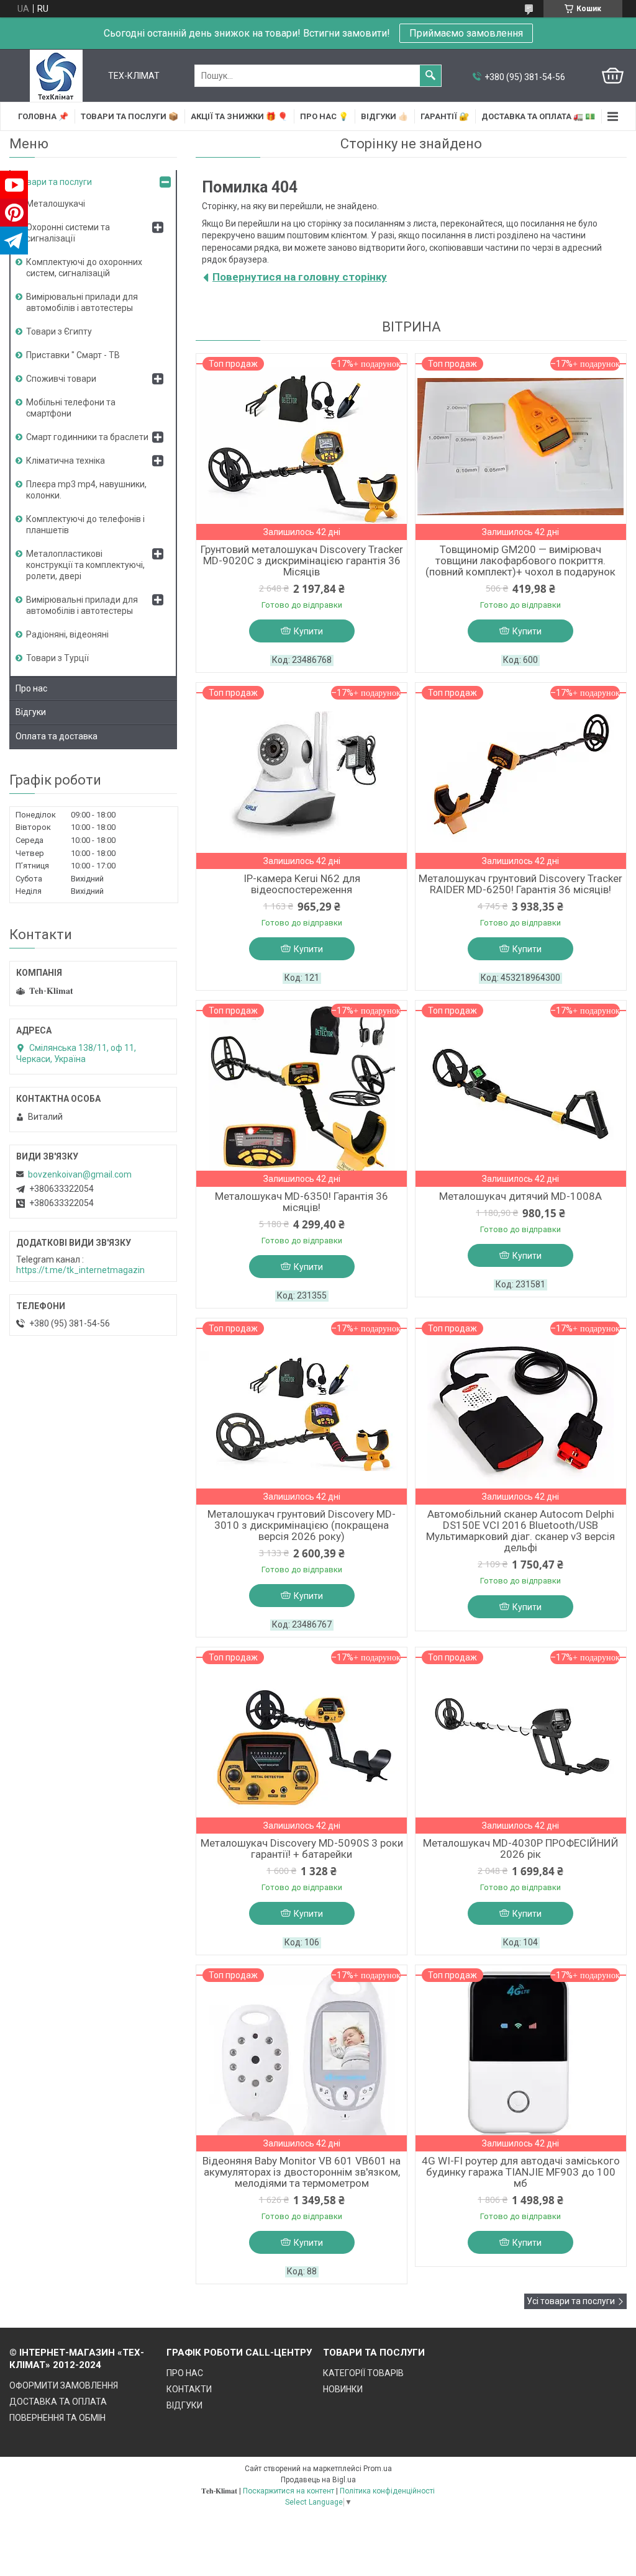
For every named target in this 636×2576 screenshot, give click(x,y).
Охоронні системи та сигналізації (68, 233)
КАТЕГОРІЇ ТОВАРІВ (363, 2373)
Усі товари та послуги (571, 2301)
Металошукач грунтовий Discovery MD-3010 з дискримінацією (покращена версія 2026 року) (302, 1525)
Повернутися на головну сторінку (300, 277)
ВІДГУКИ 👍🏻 (384, 116)
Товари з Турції (57, 658)
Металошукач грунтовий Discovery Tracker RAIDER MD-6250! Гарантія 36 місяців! (520, 884)
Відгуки (31, 712)
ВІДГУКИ (184, 2405)
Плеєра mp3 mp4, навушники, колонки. (86, 490)
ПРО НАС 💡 (324, 116)
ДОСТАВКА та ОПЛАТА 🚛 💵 (538, 116)
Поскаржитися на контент (288, 2491)
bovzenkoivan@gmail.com (80, 1174)
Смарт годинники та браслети (87, 437)
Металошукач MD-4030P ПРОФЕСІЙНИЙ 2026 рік (521, 1849)
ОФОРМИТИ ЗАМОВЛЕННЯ (64, 2385)
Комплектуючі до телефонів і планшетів (85, 525)
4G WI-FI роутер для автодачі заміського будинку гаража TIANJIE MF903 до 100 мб (521, 2172)
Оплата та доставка (57, 736)
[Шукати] (430, 76)
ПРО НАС (185, 2373)
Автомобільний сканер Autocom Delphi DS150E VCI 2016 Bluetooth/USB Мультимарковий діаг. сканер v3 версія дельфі (520, 1531)
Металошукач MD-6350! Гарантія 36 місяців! (302, 1202)
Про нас (31, 688)
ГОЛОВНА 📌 (43, 116)
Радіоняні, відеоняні (67, 634)
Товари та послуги (54, 182)
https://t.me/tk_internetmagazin (80, 1270)
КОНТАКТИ (189, 2389)
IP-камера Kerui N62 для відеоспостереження (302, 884)
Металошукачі (56, 204)
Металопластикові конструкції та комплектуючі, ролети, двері (85, 565)
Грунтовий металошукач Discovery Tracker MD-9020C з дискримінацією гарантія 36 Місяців (302, 561)
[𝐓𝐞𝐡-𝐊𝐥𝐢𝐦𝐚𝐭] (56, 76)
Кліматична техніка (66, 461)
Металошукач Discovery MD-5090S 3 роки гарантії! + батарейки (302, 1849)
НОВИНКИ (343, 2389)
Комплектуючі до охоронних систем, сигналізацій (84, 268)
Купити (308, 631)
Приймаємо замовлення (466, 33)
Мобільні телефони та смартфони (71, 408)
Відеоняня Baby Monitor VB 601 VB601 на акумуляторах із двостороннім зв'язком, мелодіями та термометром (302, 2172)
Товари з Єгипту (59, 331)
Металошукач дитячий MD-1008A (520, 1196)
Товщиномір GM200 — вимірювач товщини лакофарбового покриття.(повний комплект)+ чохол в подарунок (520, 561)
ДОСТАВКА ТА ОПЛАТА (58, 2402)
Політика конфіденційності (387, 2491)
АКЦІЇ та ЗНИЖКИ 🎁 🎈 (239, 116)
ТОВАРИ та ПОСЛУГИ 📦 (129, 116)
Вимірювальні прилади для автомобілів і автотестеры (82, 302)
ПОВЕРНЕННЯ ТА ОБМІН (57, 2418)
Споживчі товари (61, 379)
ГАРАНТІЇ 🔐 (445, 116)
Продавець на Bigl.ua (318, 2480)
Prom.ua (378, 2469)
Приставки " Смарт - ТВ (73, 355)
